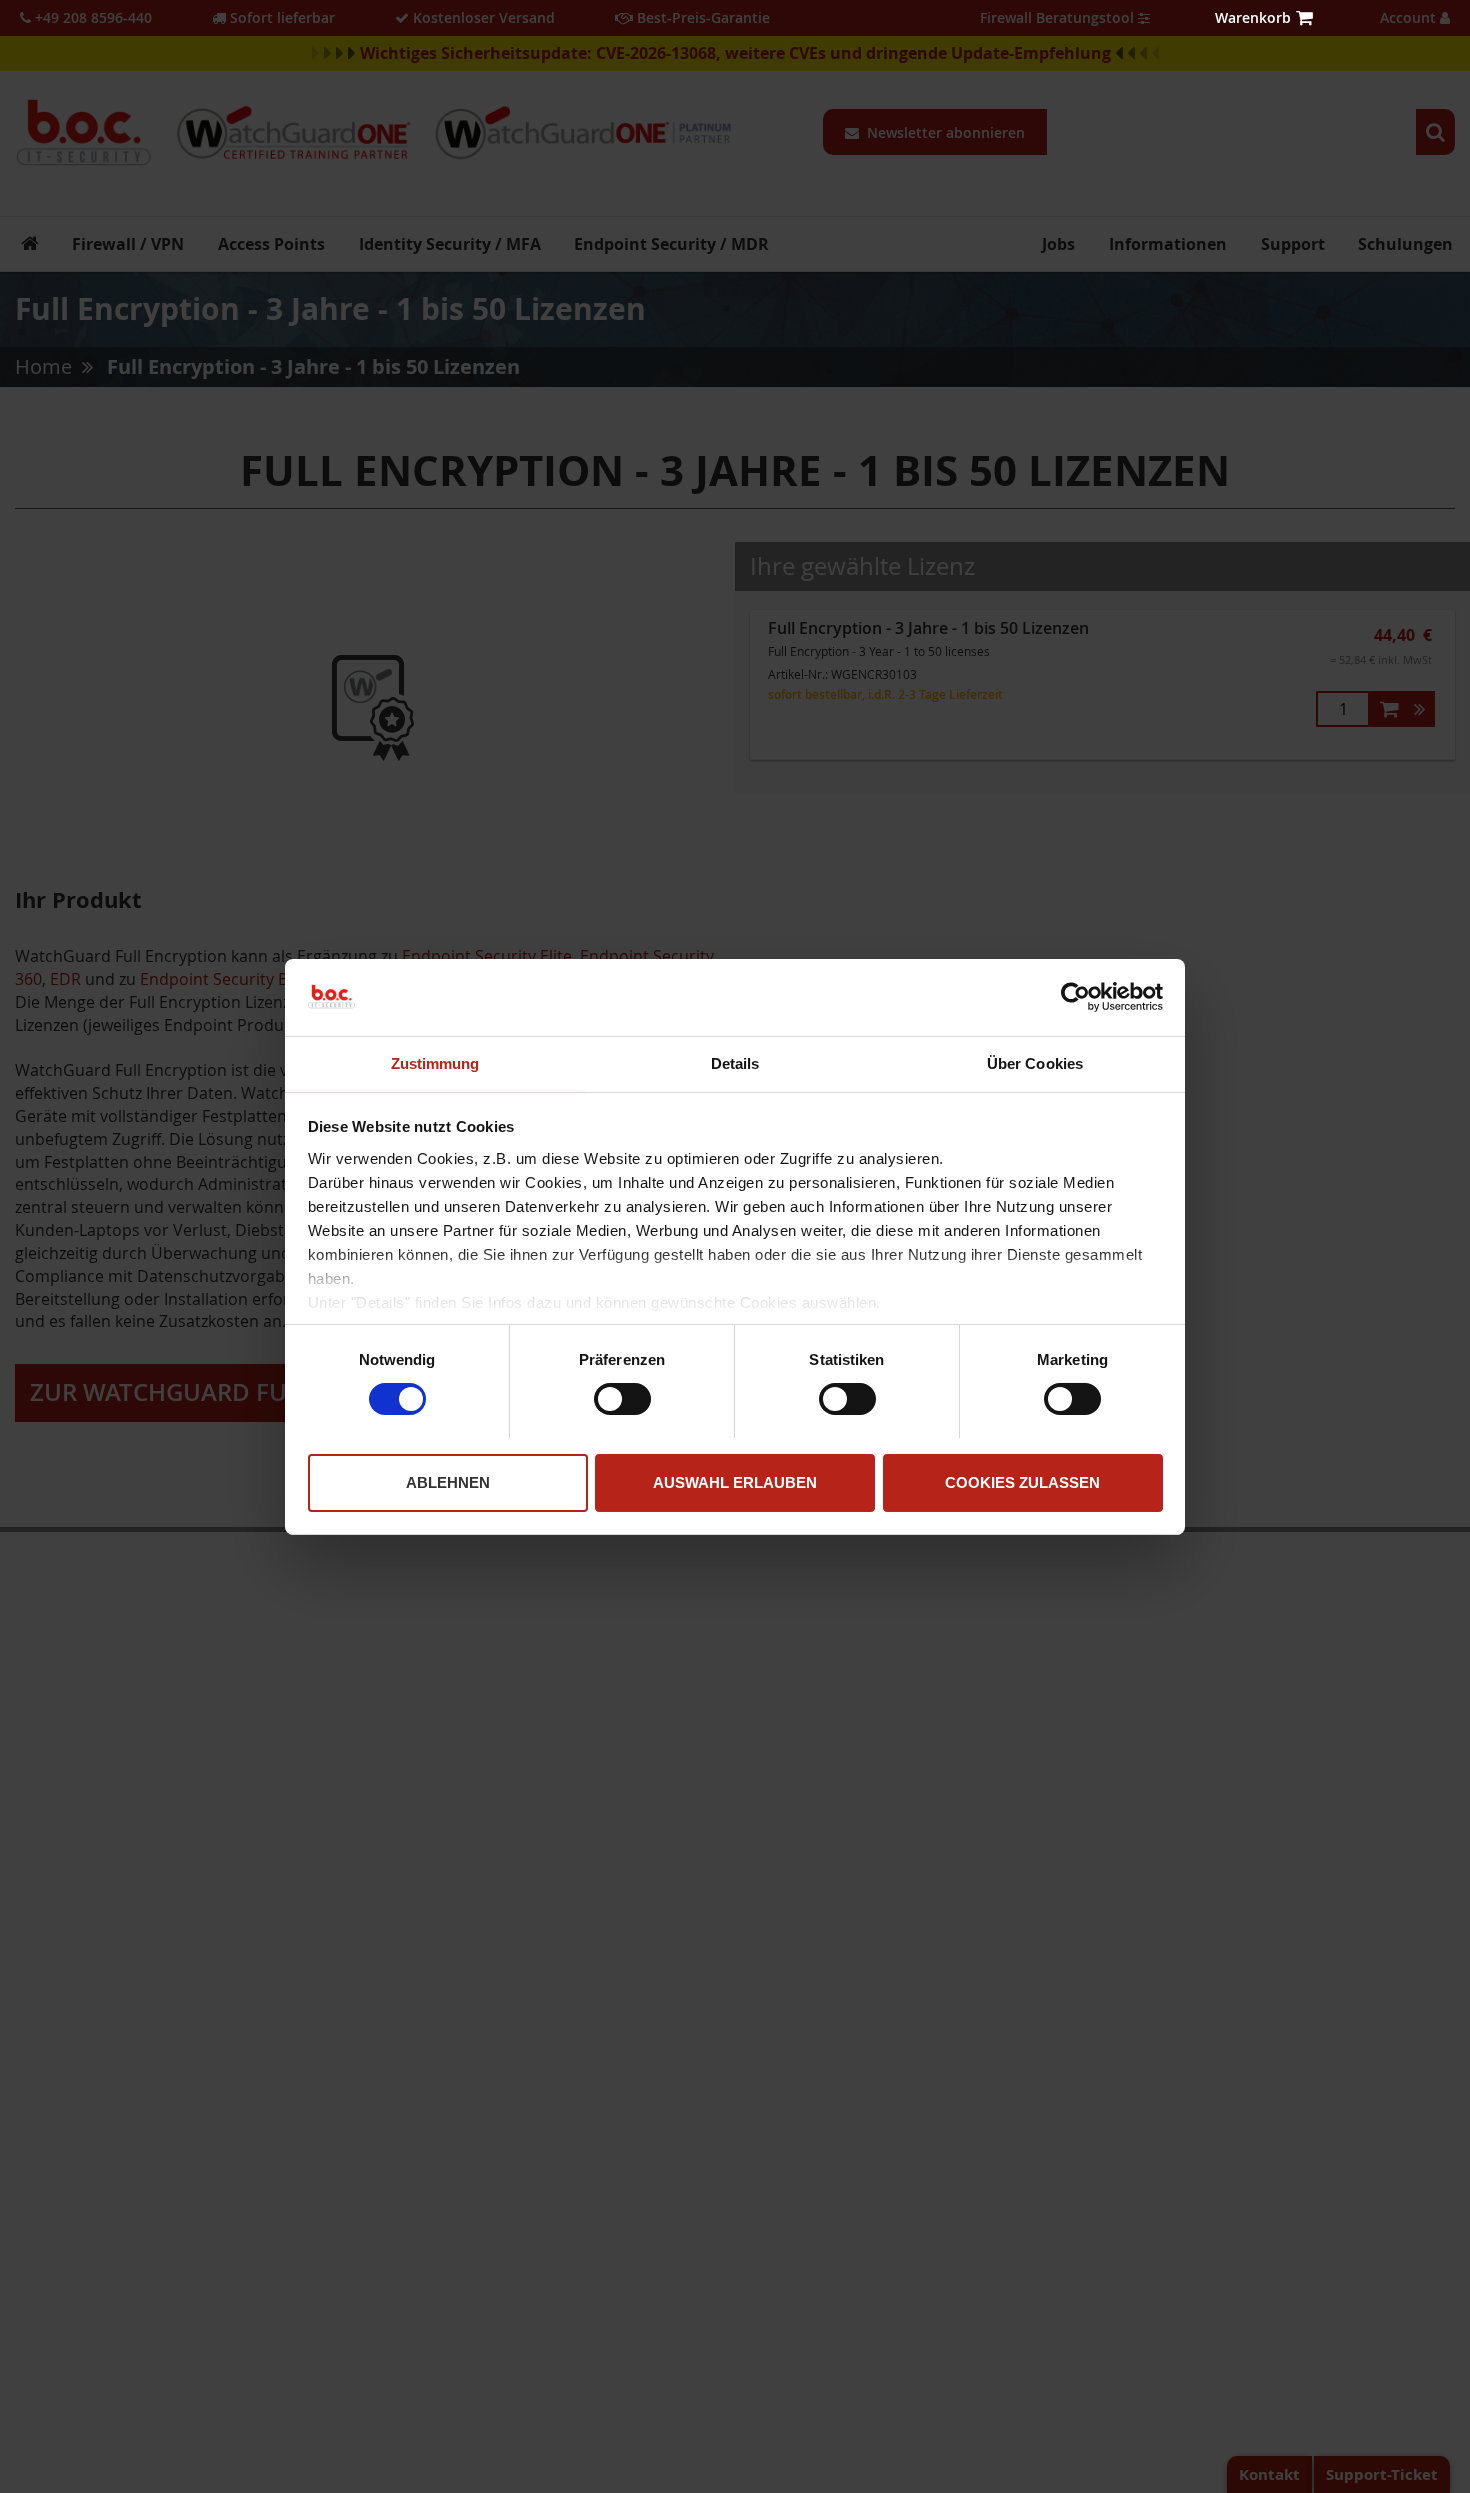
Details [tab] (735, 1062)
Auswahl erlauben (735, 1481)
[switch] (622, 1401)
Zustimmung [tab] (435, 1062)
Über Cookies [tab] (1035, 1062)
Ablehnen (448, 1481)
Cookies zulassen (1022, 1481)
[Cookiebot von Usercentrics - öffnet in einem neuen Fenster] (1075, 997)
